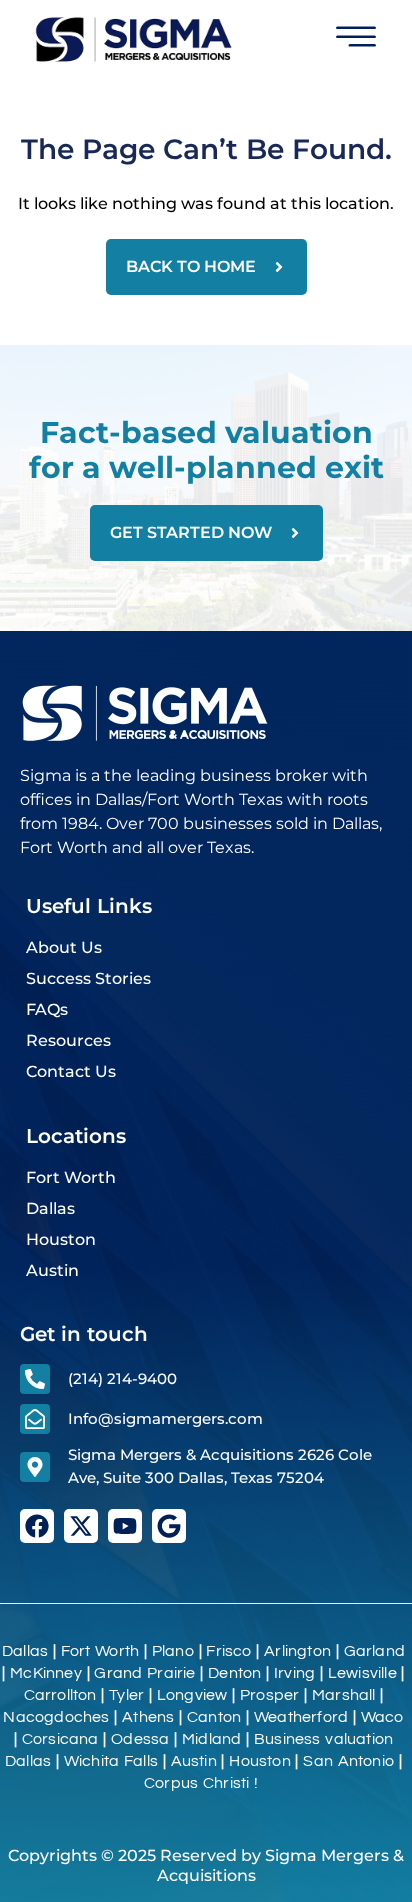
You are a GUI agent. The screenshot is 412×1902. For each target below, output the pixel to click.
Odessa (140, 1739)
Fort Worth (100, 1651)
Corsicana (60, 1739)
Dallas (25, 1651)
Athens (148, 1717)
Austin (194, 1761)
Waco (382, 1717)
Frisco (228, 1651)
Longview (192, 1695)
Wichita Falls (111, 1761)
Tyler (126, 1695)
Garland (374, 1651)
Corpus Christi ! (203, 1783)
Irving (294, 1673)
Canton (214, 1717)
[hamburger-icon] (355, 40)
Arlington (297, 1651)
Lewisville (362, 1673)
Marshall (344, 1695)
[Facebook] (37, 1526)
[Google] (169, 1526)
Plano (173, 1651)
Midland (211, 1739)
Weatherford (301, 1717)
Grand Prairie (144, 1673)
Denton (234, 1673)
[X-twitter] (81, 1526)
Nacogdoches (56, 1717)
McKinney (46, 1673)
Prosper (269, 1695)
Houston (259, 1761)
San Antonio (348, 1761)
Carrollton (60, 1695)
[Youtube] (125, 1526)
